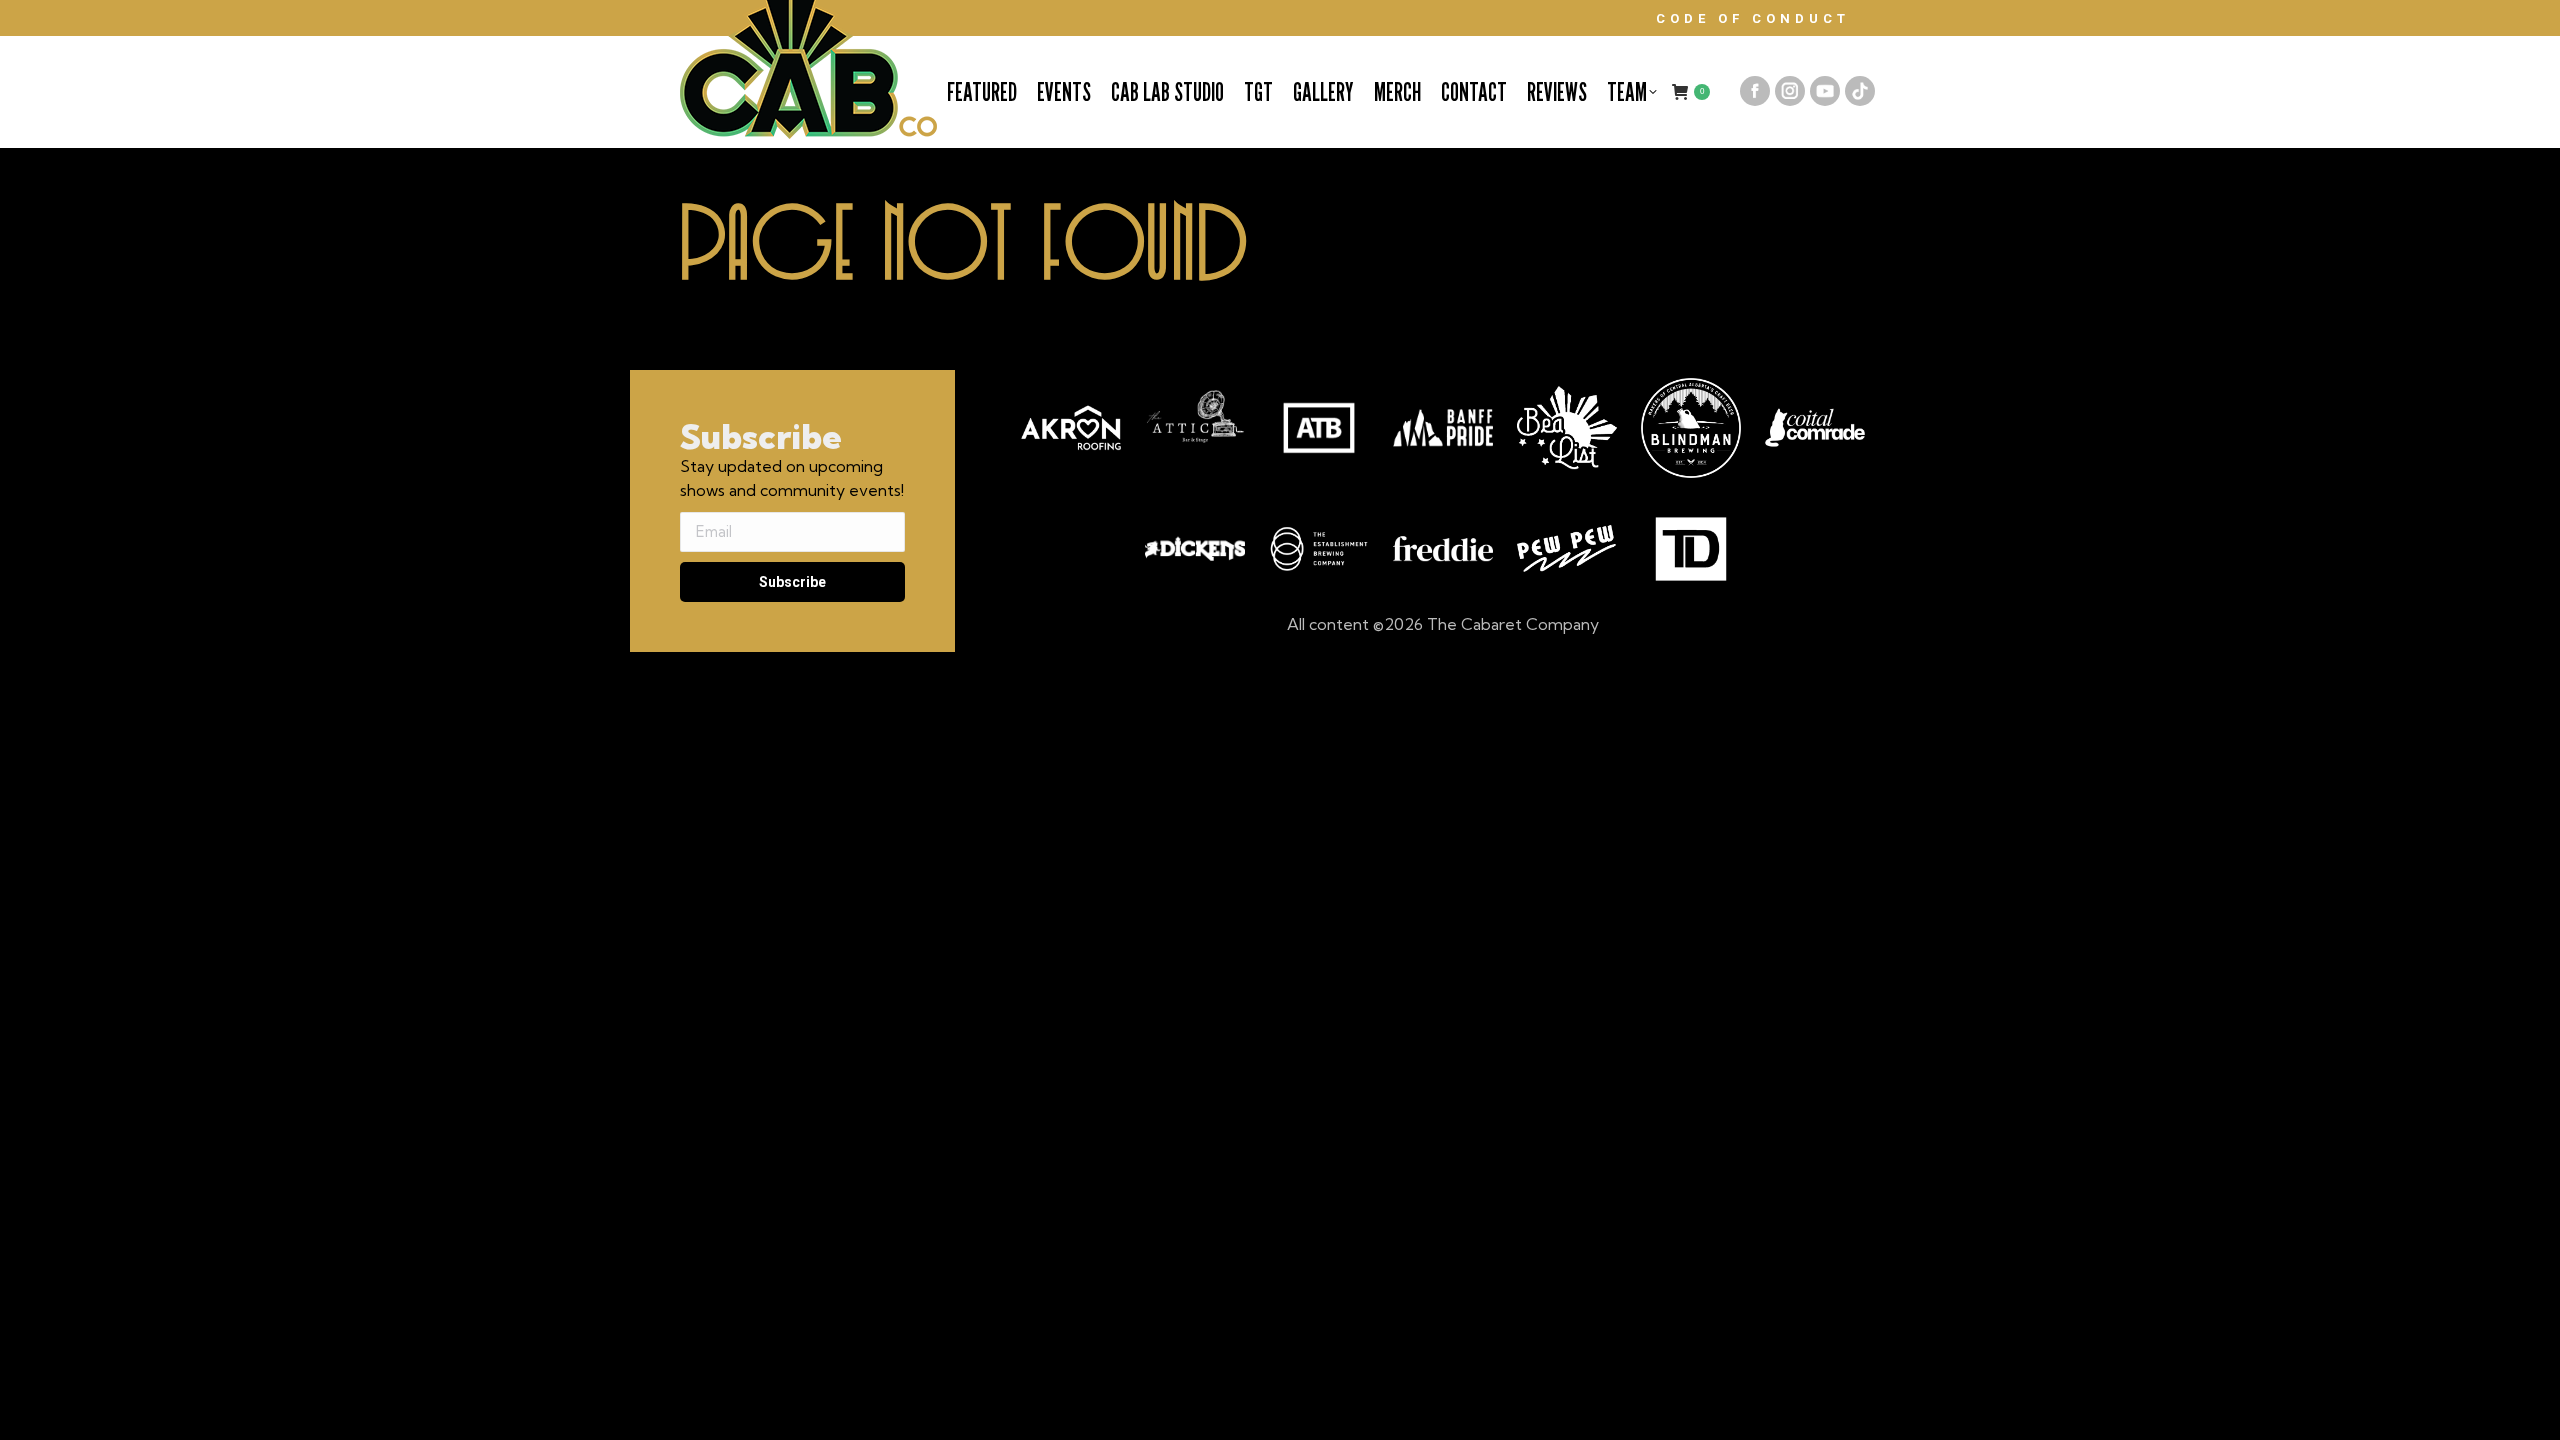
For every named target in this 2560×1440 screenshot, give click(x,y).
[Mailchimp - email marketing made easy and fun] (790, 640)
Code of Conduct (1753, 18)
